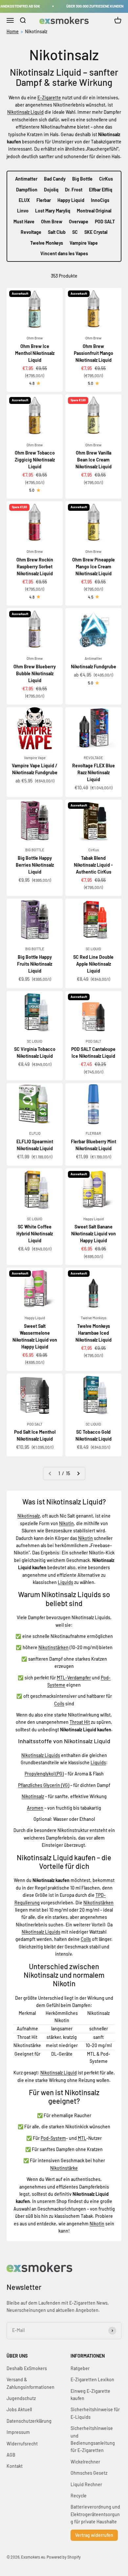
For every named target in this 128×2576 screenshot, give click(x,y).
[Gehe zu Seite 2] (78, 1474)
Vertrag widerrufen (94, 2535)
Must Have (24, 222)
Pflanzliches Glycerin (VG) (44, 1785)
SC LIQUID (93, 949)
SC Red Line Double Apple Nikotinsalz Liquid (93, 964)
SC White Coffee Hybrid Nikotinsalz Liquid (35, 1234)
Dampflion (27, 190)
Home (13, 31)
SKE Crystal (96, 232)
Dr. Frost (74, 190)
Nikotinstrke (64, 2168)
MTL (82, 2138)
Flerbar (44, 200)
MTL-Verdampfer (74, 1678)
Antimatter (26, 179)
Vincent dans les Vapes (64, 253)
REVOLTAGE (93, 758)
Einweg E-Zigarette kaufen (90, 2395)
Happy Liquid (71, 200)
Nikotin (66, 1523)
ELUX (24, 200)
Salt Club (57, 232)
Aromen (35, 1808)
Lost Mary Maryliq (53, 211)
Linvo (23, 211)
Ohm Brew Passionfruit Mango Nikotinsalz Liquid (94, 353)
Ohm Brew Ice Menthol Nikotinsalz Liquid (35, 353)
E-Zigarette (49, 98)
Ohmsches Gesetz (89, 2473)
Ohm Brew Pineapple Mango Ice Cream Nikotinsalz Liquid (94, 567)
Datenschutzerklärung (29, 2421)
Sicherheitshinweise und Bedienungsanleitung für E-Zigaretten (93, 2439)
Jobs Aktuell (19, 2409)
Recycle (79, 2496)
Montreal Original (94, 211)
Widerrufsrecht (22, 2444)
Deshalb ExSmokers (27, 2368)
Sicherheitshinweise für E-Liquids (95, 2413)
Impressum (18, 2432)
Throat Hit (80, 1722)
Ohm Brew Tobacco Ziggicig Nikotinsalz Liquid (35, 460)
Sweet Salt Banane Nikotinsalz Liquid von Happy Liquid (94, 1234)
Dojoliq (51, 190)
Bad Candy (55, 179)
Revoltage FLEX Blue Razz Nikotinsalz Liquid (94, 772)
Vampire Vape (84, 243)
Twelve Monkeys (47, 243)
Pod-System (53, 2138)
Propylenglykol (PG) (44, 1774)
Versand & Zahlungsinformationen (31, 2383)
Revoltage (31, 232)
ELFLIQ (35, 1133)
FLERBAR (93, 1133)
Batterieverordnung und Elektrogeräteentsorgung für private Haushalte (95, 2514)
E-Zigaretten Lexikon (92, 2379)
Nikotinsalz (36, 31)
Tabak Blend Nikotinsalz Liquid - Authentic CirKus (93, 865)
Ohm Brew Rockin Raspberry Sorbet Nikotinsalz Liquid (35, 567)
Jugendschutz (21, 2398)
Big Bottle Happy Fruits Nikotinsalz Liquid (35, 964)
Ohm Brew (52, 222)
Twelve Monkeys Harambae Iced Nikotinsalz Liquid (94, 1333)
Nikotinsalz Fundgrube (94, 667)
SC (75, 232)
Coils (59, 1704)
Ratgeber (80, 2368)
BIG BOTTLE (35, 850)
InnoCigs (100, 200)
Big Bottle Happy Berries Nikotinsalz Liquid (35, 865)
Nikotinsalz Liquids (41, 1755)
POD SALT (105, 222)
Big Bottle (82, 179)
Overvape (79, 222)
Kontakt (15, 2466)
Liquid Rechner (86, 2484)
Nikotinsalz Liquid (25, 112)
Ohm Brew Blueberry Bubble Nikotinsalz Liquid (35, 673)
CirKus (106, 179)
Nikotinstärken (53, 1647)
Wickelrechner (85, 2462)
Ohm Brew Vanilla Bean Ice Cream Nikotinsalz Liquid (94, 460)
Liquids (65, 1582)
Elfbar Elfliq (101, 190)
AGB (11, 2455)
